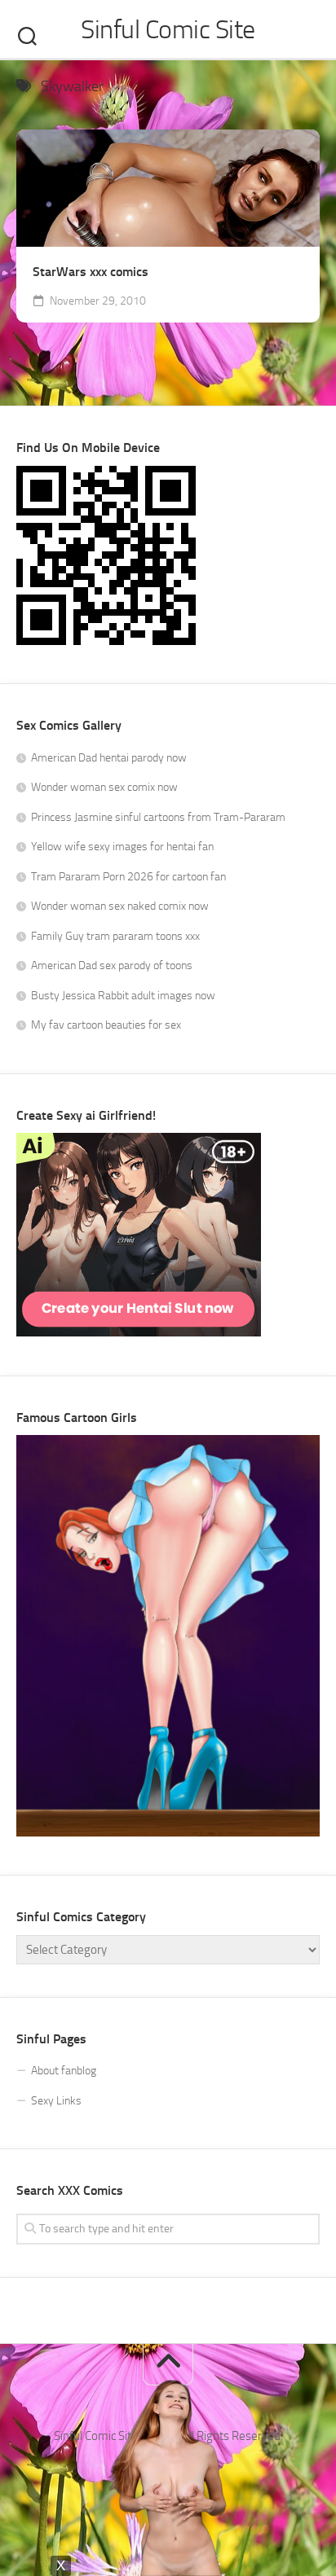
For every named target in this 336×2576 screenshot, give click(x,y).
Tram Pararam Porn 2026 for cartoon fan (128, 877)
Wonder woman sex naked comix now (120, 906)
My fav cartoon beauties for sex (106, 1025)
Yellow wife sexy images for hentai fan (122, 847)
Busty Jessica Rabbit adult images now (123, 996)
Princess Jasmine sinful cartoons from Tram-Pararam (158, 817)
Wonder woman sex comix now (104, 787)
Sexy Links (56, 2101)
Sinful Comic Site (168, 29)
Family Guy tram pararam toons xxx (115, 936)
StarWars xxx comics (91, 272)
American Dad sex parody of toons (112, 965)
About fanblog (64, 2071)
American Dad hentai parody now (109, 758)
